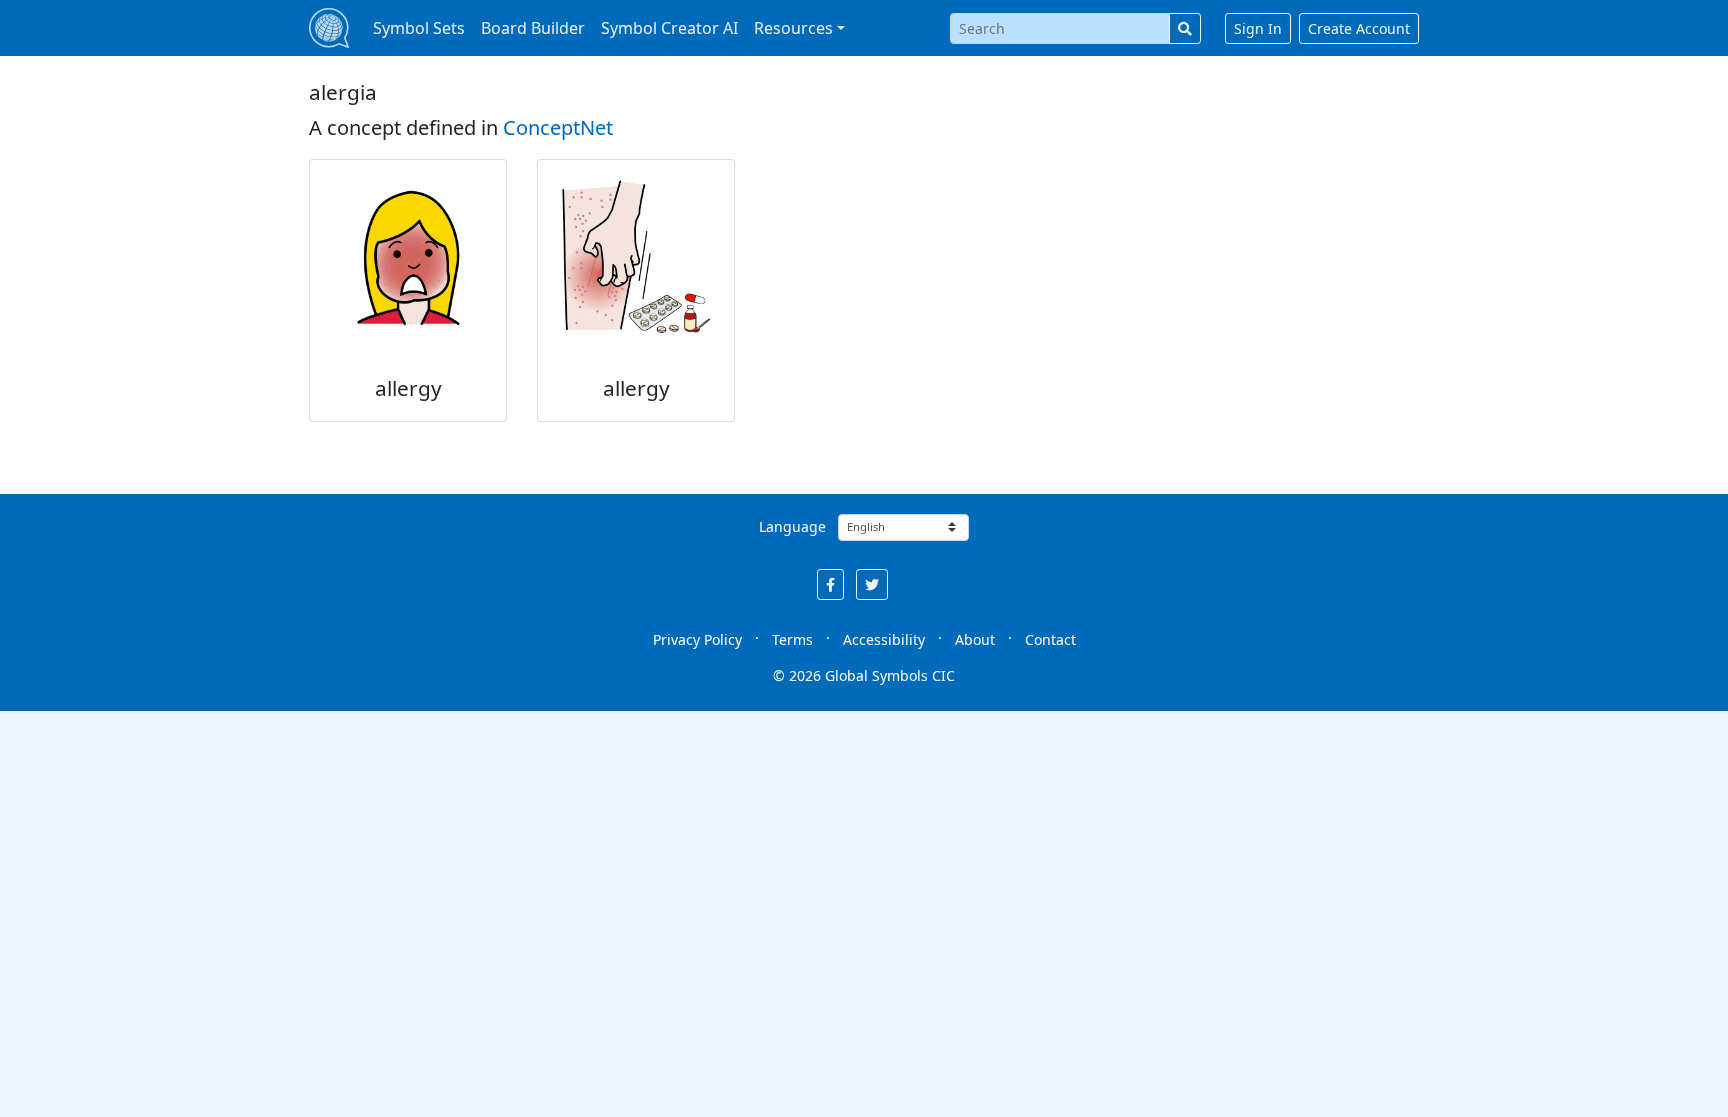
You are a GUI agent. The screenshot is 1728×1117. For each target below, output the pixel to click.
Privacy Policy (697, 639)
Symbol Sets (419, 28)
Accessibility (884, 639)
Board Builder (533, 28)
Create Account (1359, 28)
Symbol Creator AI (669, 28)
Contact (1050, 639)
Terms (792, 639)
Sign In (1258, 28)
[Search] (1185, 28)
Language (792, 526)
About (975, 639)
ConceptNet (558, 127)
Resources (793, 28)
